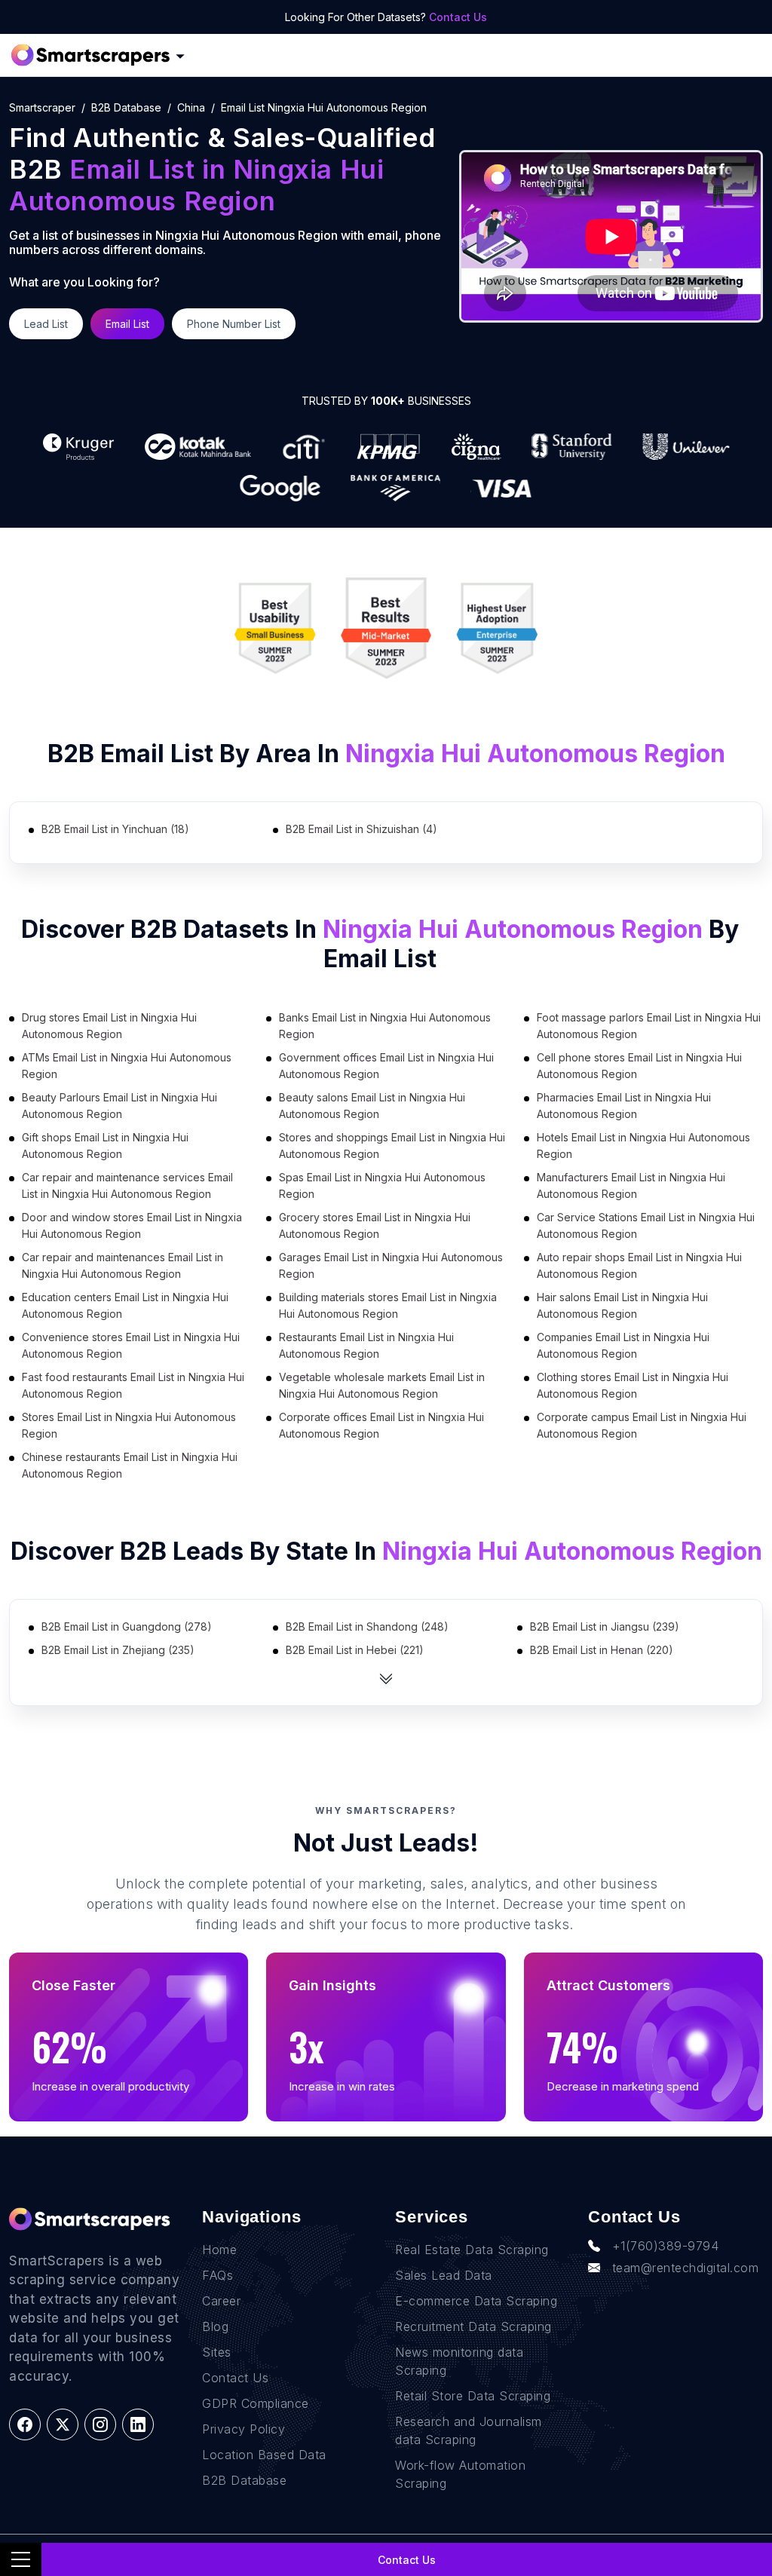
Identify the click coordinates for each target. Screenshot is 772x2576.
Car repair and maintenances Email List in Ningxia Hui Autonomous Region (123, 1265)
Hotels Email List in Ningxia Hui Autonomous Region (643, 1146)
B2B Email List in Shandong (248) (367, 1626)
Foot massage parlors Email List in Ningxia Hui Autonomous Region (649, 1026)
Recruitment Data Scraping (473, 2326)
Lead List (46, 324)
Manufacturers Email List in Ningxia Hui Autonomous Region (631, 1185)
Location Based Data (264, 2455)
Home (219, 2250)
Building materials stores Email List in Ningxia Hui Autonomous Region (388, 1305)
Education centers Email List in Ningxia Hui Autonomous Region (125, 1305)
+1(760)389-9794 (666, 2246)
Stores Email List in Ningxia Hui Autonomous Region (129, 1425)
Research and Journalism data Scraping (469, 2431)
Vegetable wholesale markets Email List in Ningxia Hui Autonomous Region (382, 1385)
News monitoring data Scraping (459, 2361)
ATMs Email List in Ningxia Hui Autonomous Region (127, 1066)
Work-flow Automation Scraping (460, 2474)
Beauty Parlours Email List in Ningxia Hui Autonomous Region (119, 1106)
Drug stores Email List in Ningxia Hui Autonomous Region (109, 1026)
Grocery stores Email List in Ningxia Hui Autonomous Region (375, 1225)
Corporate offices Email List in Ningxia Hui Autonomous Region (381, 1425)
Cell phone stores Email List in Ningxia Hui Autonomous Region (639, 1066)
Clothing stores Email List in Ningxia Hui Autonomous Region (633, 1385)
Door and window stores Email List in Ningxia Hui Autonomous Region (132, 1225)
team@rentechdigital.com (686, 2268)
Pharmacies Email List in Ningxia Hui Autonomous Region (624, 1106)
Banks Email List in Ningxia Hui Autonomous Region (385, 1026)
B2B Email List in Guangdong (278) (127, 1626)
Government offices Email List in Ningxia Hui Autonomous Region (386, 1066)
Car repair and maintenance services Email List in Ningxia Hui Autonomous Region (127, 1185)
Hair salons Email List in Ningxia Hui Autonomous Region (622, 1305)
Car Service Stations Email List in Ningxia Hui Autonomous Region (646, 1225)
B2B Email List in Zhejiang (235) (118, 1650)
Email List (127, 324)
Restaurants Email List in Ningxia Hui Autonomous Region (366, 1345)
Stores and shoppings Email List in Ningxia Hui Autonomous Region (392, 1146)
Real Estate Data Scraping (472, 2250)
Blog (215, 2326)
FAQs (218, 2275)
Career (221, 2301)
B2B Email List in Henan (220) (602, 1650)
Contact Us (458, 17)
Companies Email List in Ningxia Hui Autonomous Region (623, 1345)
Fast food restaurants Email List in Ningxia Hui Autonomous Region (133, 1385)
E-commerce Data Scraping (476, 2301)
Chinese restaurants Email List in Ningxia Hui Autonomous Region (130, 1465)
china (191, 107)
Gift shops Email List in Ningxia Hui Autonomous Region (105, 1146)
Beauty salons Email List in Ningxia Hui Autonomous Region (372, 1106)
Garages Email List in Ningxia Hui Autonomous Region (391, 1265)
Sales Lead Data (444, 2275)
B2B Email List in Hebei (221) (355, 1650)
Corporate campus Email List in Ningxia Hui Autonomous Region (642, 1425)
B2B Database (126, 107)
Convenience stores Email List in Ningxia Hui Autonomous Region (131, 1345)
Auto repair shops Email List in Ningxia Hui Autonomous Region (639, 1265)
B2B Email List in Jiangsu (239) (605, 1626)
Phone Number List (234, 324)
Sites (217, 2352)
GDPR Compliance (256, 2403)
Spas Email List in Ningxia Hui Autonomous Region (382, 1185)
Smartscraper (42, 107)
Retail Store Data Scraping (473, 2396)
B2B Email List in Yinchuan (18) (115, 829)
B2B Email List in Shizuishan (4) (361, 829)
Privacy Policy (244, 2429)
